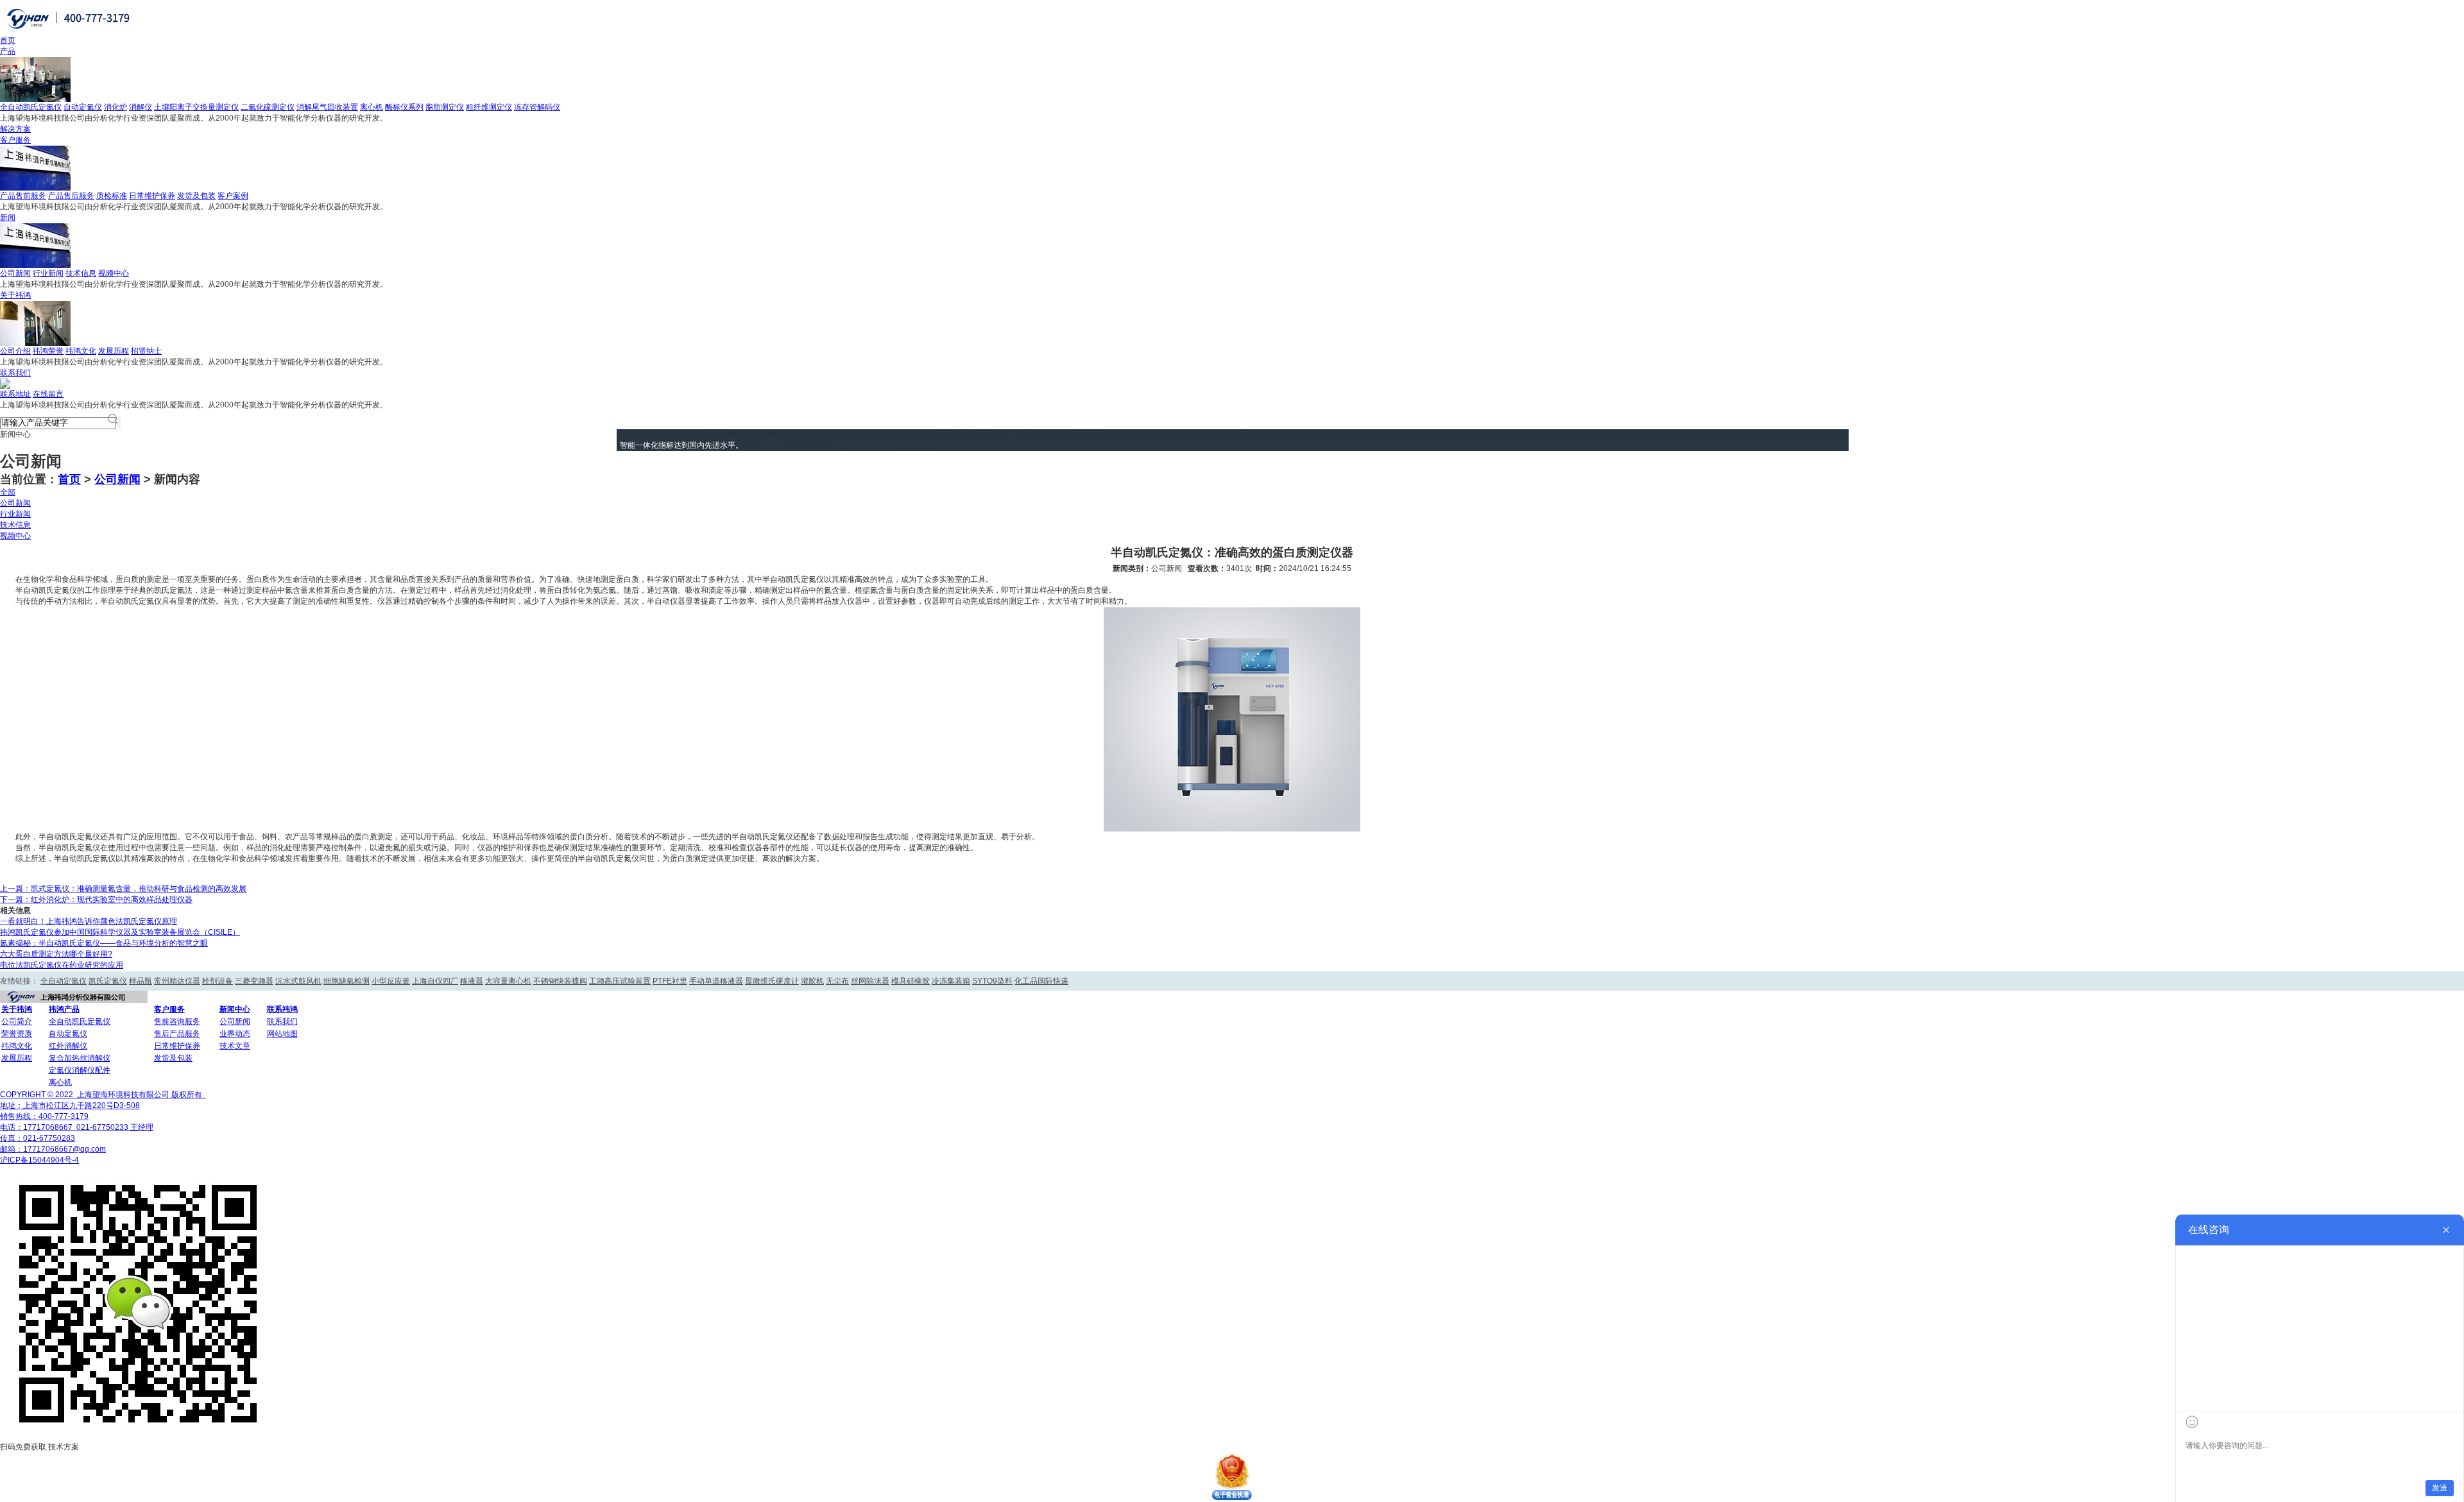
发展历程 (114, 351)
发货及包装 (196, 196)
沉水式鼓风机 (298, 981)
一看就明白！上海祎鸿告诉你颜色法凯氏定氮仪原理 (89, 921)
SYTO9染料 (992, 981)
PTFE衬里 (670, 981)
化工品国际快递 (1041, 981)
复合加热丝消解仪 (80, 1058)
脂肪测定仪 (445, 107)
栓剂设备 (218, 981)
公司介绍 (15, 351)
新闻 (8, 218)
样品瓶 (141, 981)
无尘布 (837, 981)
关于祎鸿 (15, 295)
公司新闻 (15, 273)
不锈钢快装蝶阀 (560, 981)
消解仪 (141, 107)
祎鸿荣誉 (48, 351)
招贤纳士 (146, 351)
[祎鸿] (74, 1000)
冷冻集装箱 (951, 981)
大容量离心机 (508, 981)
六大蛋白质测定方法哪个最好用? (56, 954)
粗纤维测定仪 (489, 107)
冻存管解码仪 (537, 107)
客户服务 (15, 140)
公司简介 (17, 1021)
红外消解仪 (68, 1046)
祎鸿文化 (81, 351)
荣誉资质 (17, 1034)
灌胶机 (812, 981)
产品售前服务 (23, 196)
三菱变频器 (254, 981)
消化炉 (116, 107)
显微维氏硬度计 (772, 981)
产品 (8, 51)
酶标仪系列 (404, 107)
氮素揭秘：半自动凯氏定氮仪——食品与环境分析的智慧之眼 (104, 943)
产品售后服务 (71, 196)
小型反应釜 (391, 981)
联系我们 (15, 373)
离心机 (372, 107)
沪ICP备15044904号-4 (39, 1160)
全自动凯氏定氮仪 (31, 107)
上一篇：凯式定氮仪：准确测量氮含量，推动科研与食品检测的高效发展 (123, 889)
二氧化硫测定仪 (268, 107)
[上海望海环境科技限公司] (70, 33)
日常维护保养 (152, 196)
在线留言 (48, 394)
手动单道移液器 (716, 981)
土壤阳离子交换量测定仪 (196, 107)
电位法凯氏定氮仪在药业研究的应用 (62, 965)
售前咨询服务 (177, 1021)
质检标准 (112, 196)
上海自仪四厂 (435, 981)
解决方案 (15, 129)
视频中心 (114, 273)
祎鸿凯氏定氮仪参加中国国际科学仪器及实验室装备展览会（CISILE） (120, 932)
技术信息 (81, 273)
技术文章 (235, 1046)
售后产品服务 (177, 1034)
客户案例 (233, 196)
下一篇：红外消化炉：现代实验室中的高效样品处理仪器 (96, 900)
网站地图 (282, 1034)
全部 (8, 492)
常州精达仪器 (177, 981)
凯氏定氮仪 (108, 981)
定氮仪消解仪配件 (80, 1070)
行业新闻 (48, 273)
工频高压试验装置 (620, 981)
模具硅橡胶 (911, 981)
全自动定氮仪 (64, 981)
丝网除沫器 (870, 981)
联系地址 (15, 394)
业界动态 (235, 1034)
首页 (8, 40)
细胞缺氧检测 (346, 981)
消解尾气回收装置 (327, 107)
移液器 (472, 981)
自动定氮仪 (83, 107)
